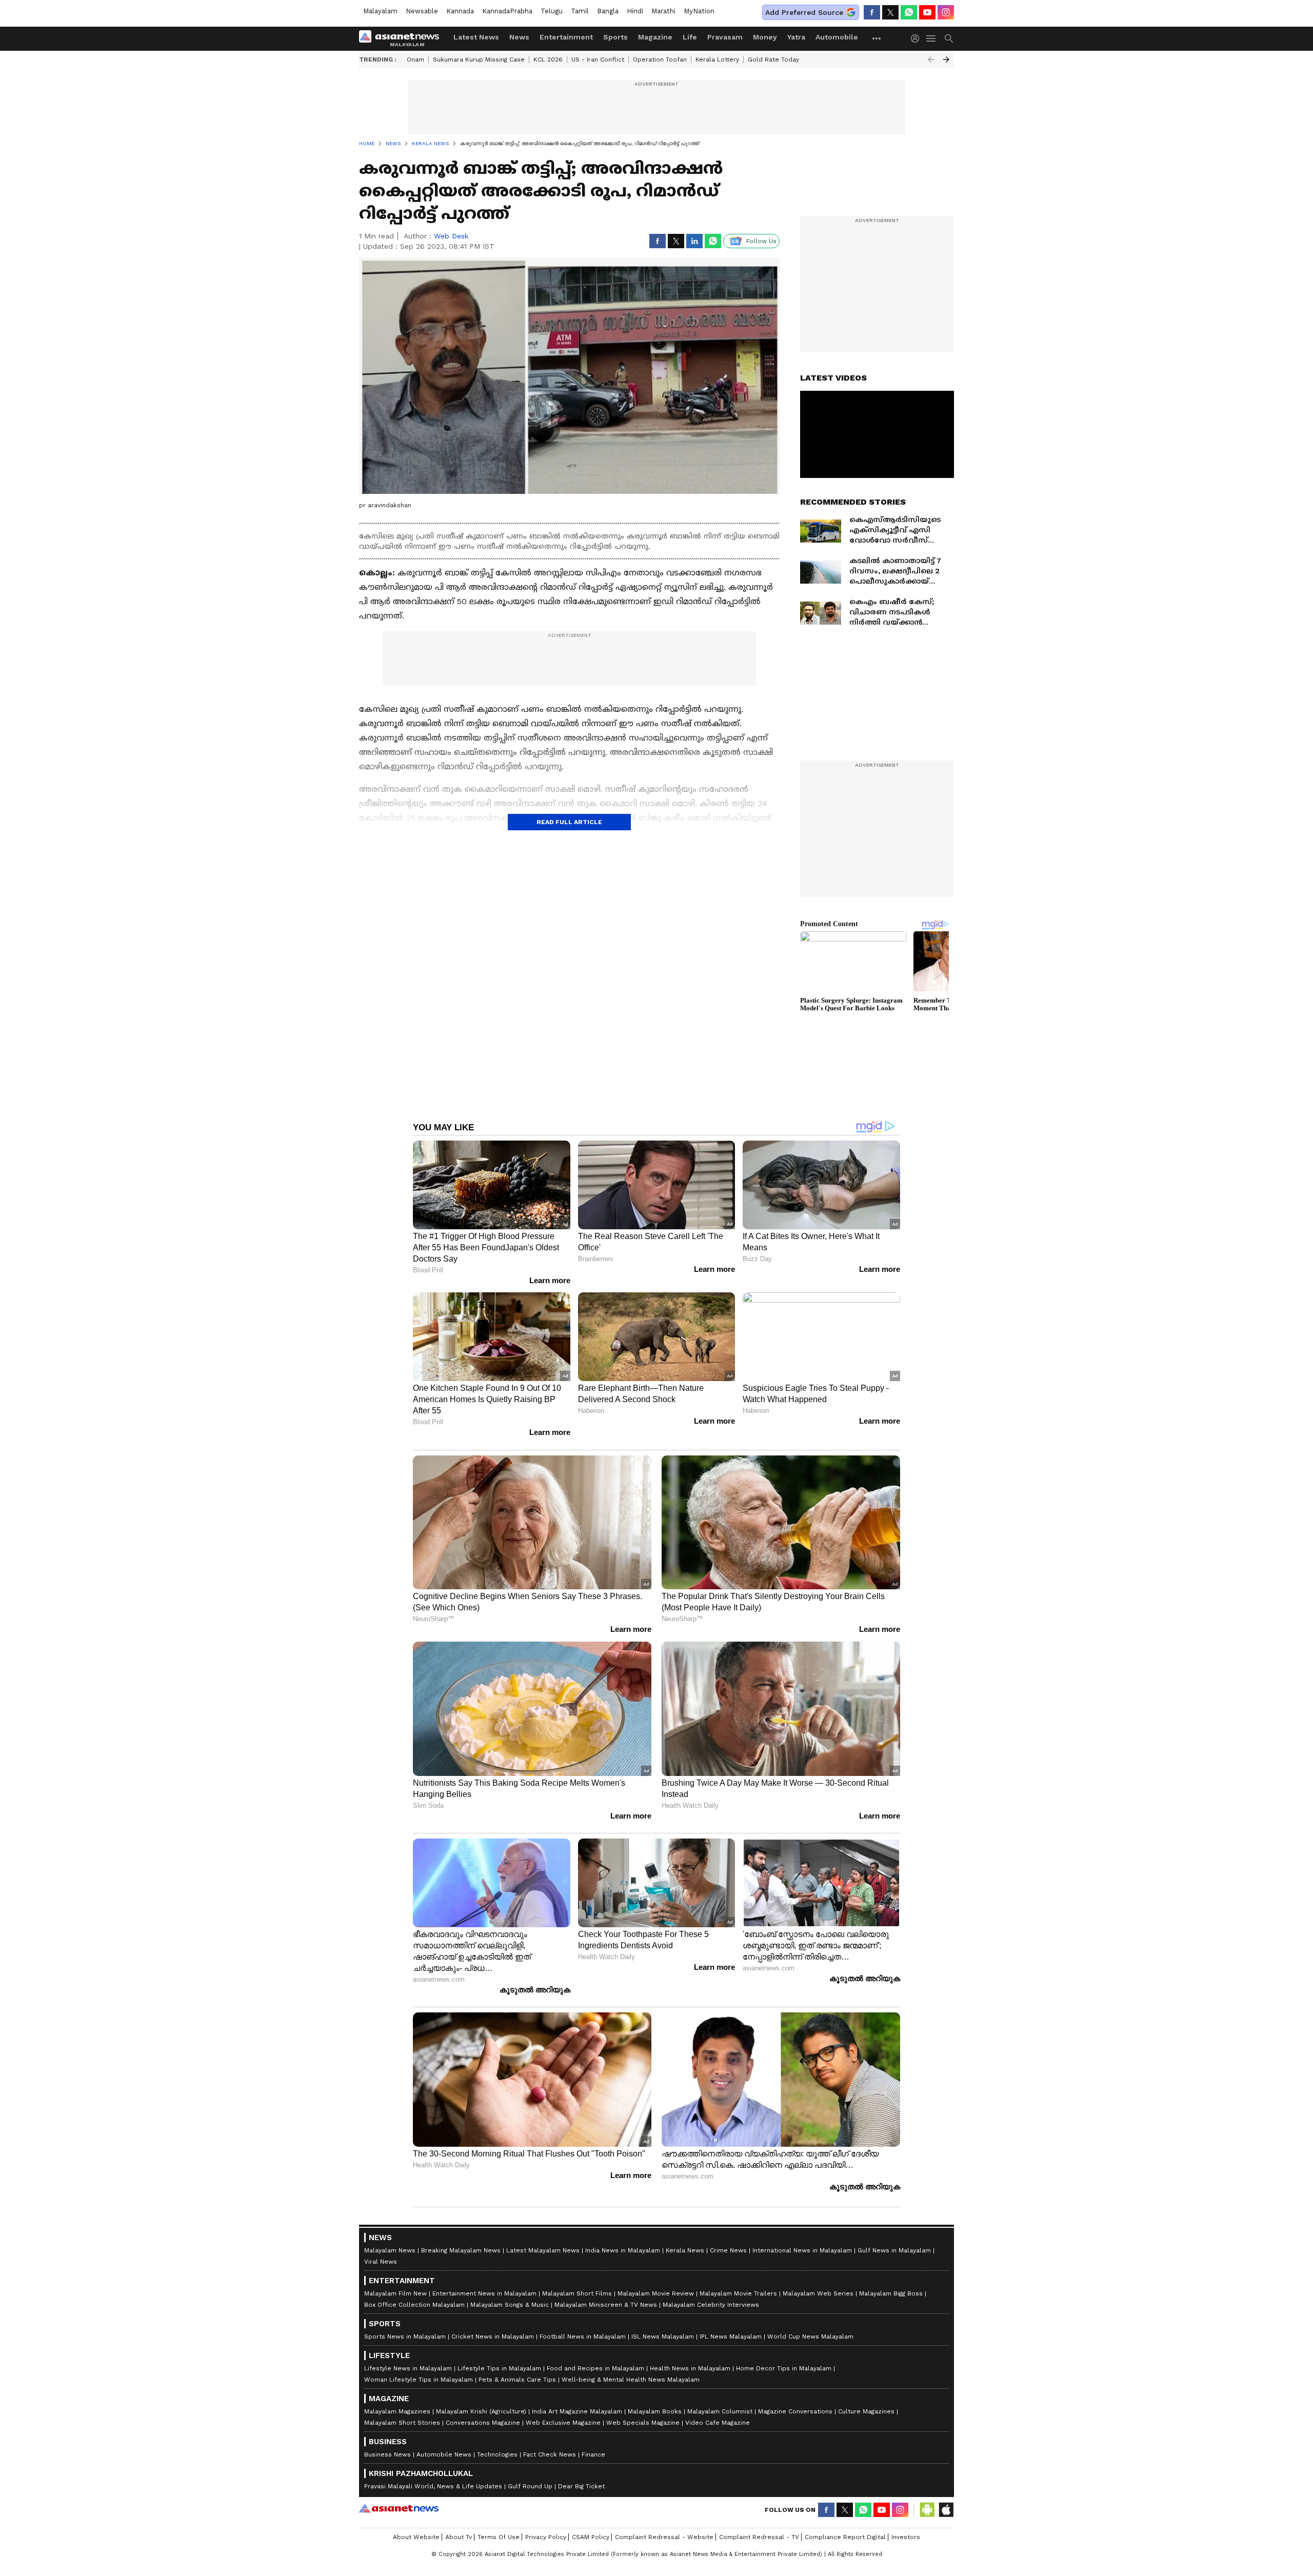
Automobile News (444, 2454)
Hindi (635, 11)
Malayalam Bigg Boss (891, 2293)
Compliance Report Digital (845, 2537)
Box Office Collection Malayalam (414, 2305)
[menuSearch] (949, 38)
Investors (906, 2537)
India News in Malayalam (623, 2250)
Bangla (608, 11)
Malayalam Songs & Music (510, 2305)
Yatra (796, 37)
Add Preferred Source (804, 12)
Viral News (381, 2262)
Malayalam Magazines (397, 2411)
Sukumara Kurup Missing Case (479, 59)
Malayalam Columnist (720, 2411)
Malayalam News (390, 2250)
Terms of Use (499, 2537)
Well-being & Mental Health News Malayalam (631, 2380)
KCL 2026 (548, 59)
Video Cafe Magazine (718, 2423)
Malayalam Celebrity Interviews (711, 2305)
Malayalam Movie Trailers (738, 2293)
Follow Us (761, 241)
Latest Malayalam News (543, 2250)
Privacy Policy (546, 2537)
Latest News (476, 37)
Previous (931, 59)
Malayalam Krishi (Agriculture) (481, 2411)
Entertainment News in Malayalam (484, 2293)
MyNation (699, 11)
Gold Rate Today (773, 59)
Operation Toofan (660, 59)
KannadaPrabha (507, 11)
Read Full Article (569, 822)
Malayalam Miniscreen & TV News (606, 2305)
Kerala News (685, 2250)
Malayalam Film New (395, 2293)
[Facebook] (872, 12)
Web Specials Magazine (643, 2423)
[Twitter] (890, 12)
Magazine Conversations (795, 2411)
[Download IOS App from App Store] (946, 2510)
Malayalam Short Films (577, 2293)
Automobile (837, 37)
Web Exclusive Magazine (563, 2423)
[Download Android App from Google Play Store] (927, 2510)
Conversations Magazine (483, 2423)
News (519, 37)
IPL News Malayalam (731, 2337)
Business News (387, 2454)
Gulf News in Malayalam (894, 2250)
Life (690, 37)
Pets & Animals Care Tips (517, 2380)
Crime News (728, 2250)
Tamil (580, 11)
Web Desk (451, 236)
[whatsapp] (909, 12)
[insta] (946, 12)
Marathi (663, 11)
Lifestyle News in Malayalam (408, 2368)
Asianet (399, 2508)
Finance (593, 2454)
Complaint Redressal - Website (664, 2537)
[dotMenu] (877, 38)
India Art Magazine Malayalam (577, 2411)
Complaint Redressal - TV (759, 2537)
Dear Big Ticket (581, 2486)
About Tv (459, 2537)
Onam (415, 59)
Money (765, 37)
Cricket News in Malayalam (493, 2337)
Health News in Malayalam (690, 2368)
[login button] (918, 38)
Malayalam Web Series (818, 2293)
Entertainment (566, 37)
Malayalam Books (655, 2411)
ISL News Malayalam (663, 2337)
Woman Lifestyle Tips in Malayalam (419, 2380)
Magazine (655, 37)
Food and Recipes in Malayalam (595, 2368)
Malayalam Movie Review (656, 2293)
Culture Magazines (866, 2411)
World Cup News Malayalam (810, 2337)
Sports (615, 37)
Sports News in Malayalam (405, 2337)
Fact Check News (550, 2454)
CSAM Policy (591, 2537)
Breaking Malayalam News (461, 2250)
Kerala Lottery (717, 59)
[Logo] (403, 38)
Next (946, 59)
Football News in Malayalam (583, 2337)
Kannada (460, 11)
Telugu (552, 11)
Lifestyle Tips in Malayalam (499, 2368)
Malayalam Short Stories (402, 2423)
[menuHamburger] (931, 38)
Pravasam (725, 37)
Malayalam (380, 11)
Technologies (497, 2454)
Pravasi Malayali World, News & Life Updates (433, 2486)
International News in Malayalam (802, 2250)
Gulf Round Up (530, 2486)
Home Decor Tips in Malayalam (784, 2368)
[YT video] (927, 12)
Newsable (422, 11)
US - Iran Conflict (598, 59)
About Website (416, 2537)
